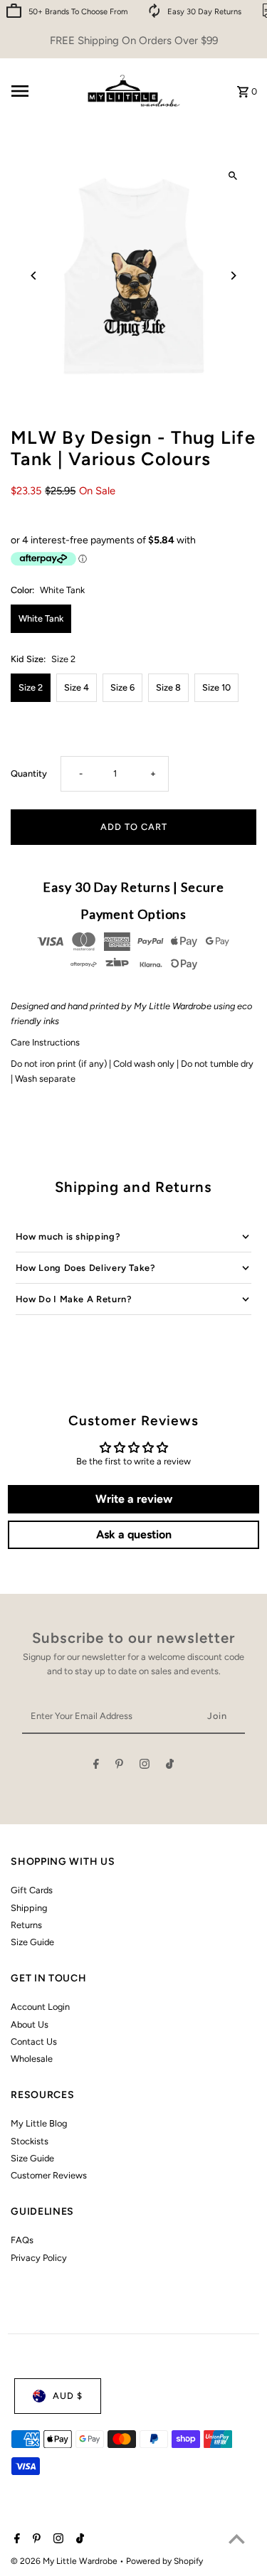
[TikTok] (170, 1766)
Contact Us (34, 2042)
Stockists (30, 2141)
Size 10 (216, 687)
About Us (30, 2024)
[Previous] (34, 276)
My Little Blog (39, 2123)
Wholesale (32, 2059)
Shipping (29, 1908)
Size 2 (31, 687)
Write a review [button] (134, 1499)
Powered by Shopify (164, 2561)
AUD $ (68, 2396)
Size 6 (122, 687)
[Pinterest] (119, 1766)
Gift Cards (32, 1890)
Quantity (29, 773)
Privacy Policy (39, 2258)
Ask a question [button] (134, 1534)
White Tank (41, 618)
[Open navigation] (41, 91)
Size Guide (32, 1942)
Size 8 (168, 687)
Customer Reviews (49, 2175)
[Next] (233, 276)
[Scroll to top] (237, 2539)
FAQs (22, 2240)
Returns (26, 1925)
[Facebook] (96, 1766)
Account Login (40, 2007)
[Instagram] (145, 1766)
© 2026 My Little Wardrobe (65, 2561)
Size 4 (77, 687)
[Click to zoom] (233, 176)
